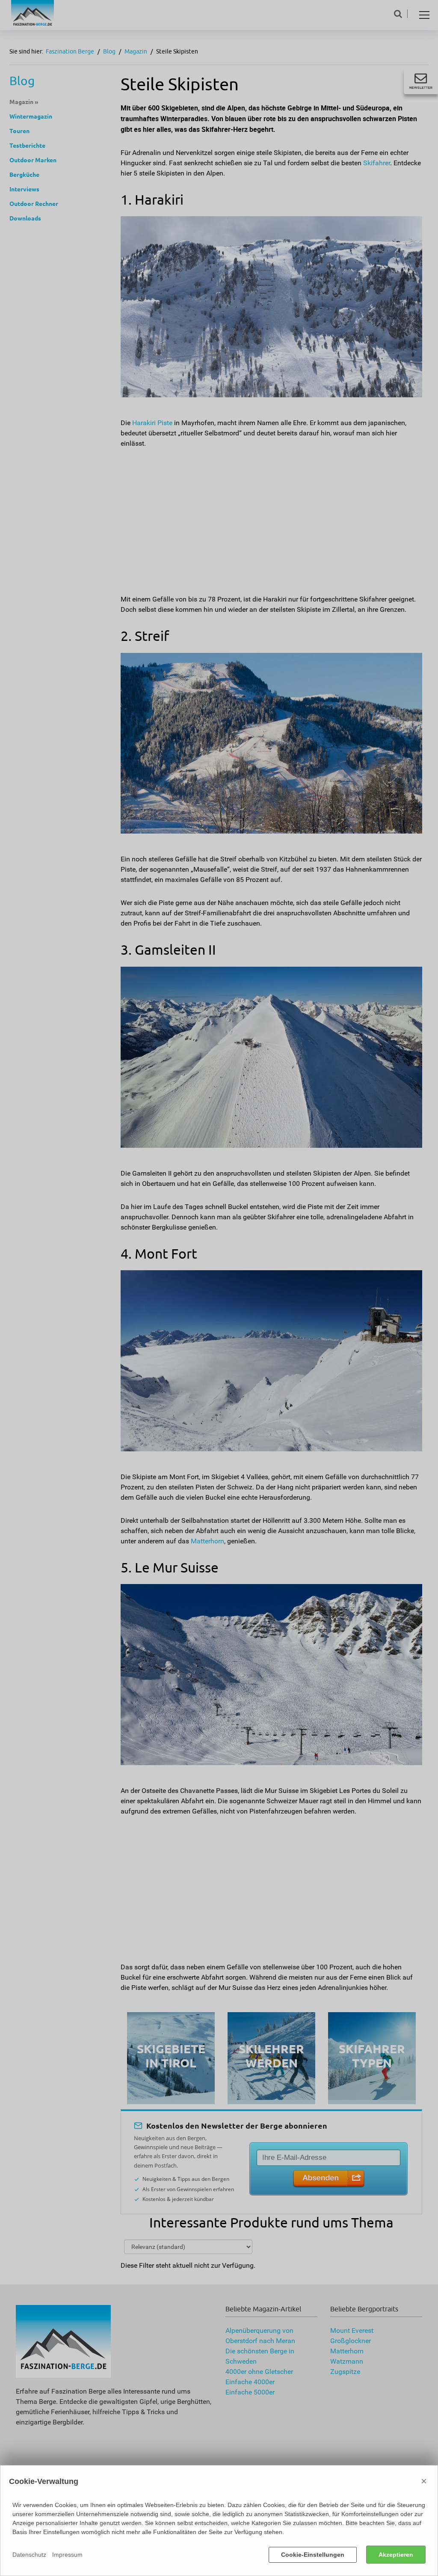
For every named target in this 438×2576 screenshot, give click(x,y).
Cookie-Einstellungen (313, 2555)
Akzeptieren (396, 2555)
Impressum (67, 2555)
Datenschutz (29, 2555)
